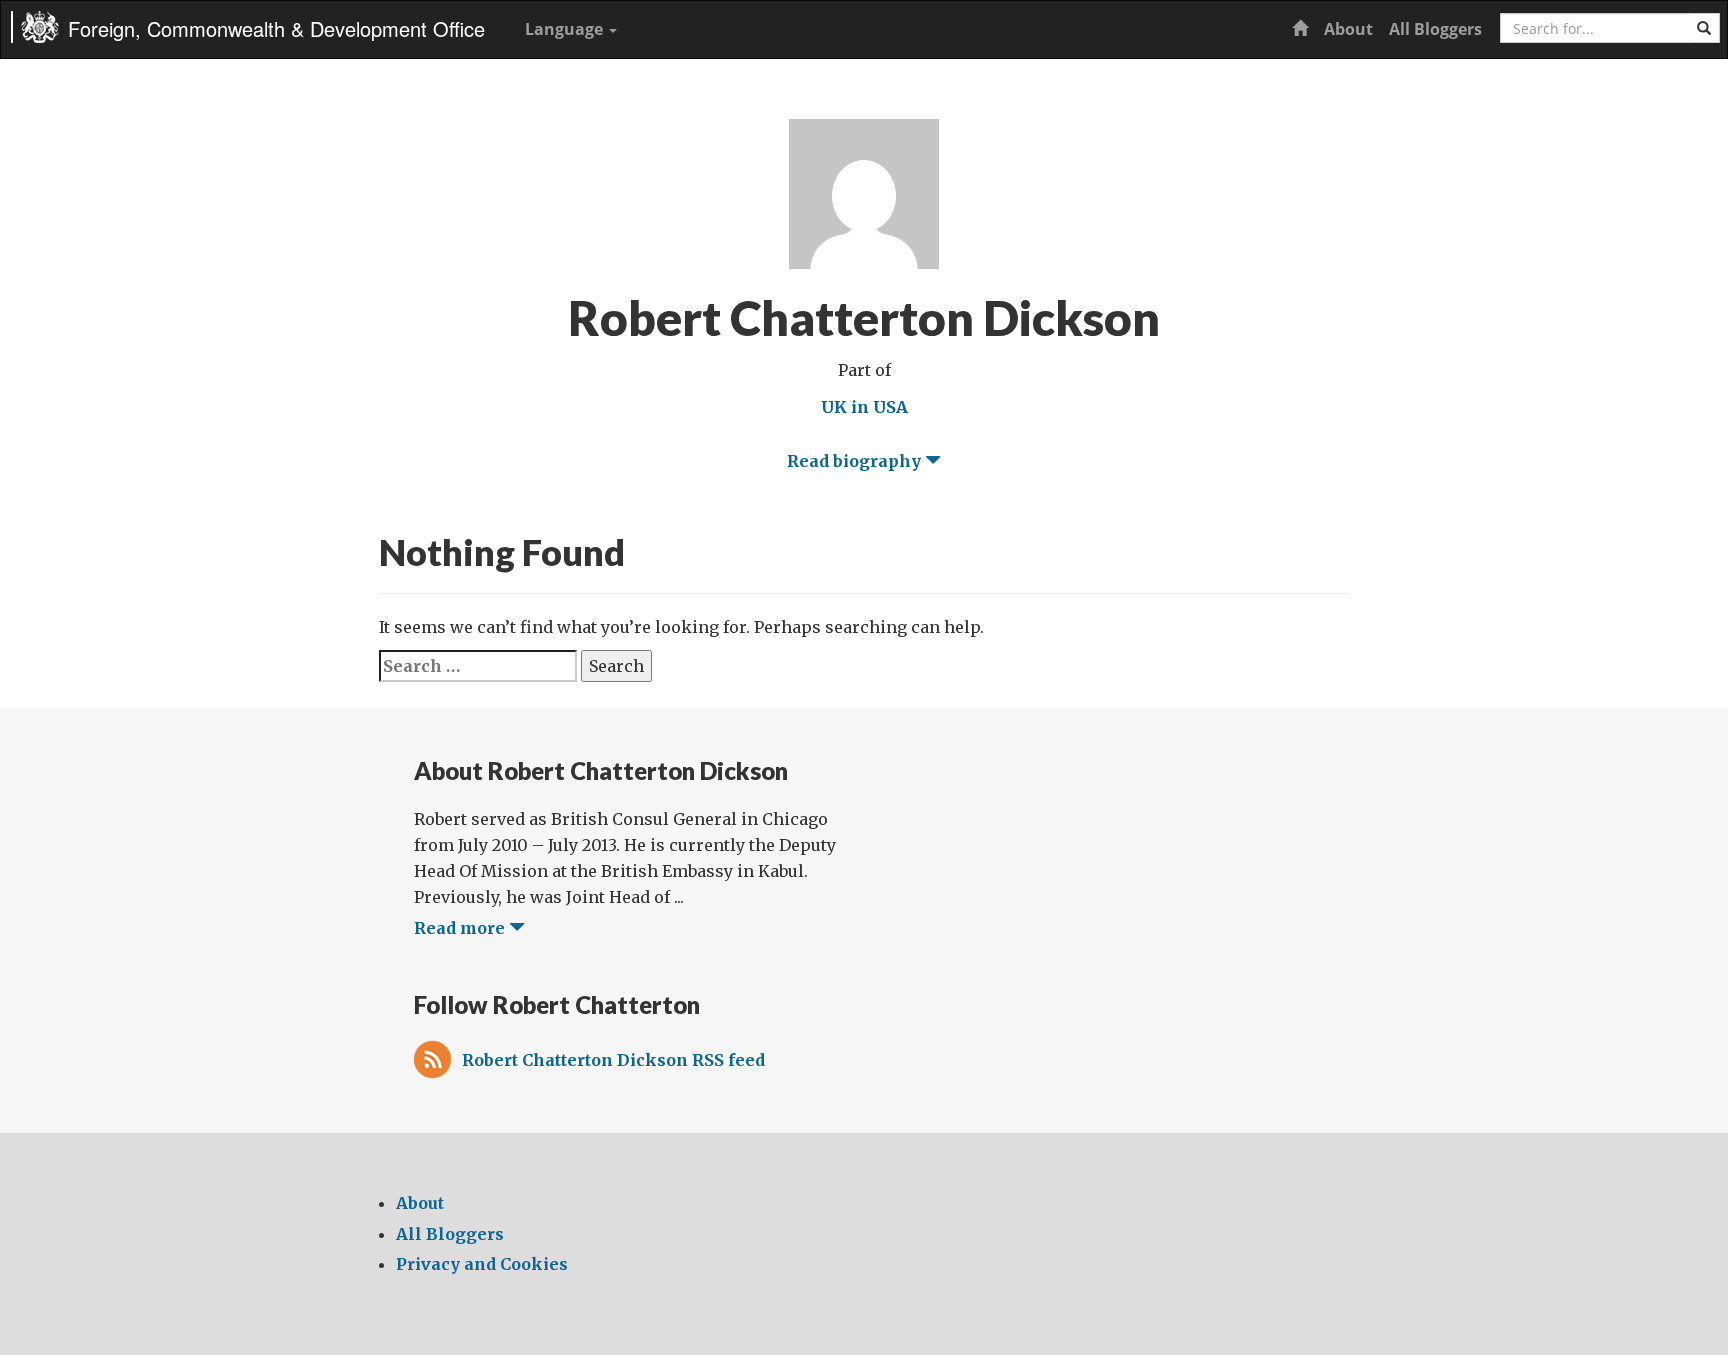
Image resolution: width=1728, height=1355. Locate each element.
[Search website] (1704, 28)
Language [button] (566, 29)
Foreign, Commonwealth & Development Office (276, 28)
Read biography (856, 461)
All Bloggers (1435, 29)
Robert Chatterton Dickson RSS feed (613, 1060)
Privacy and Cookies (482, 1264)
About (1348, 29)
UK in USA (864, 407)
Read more (461, 928)
